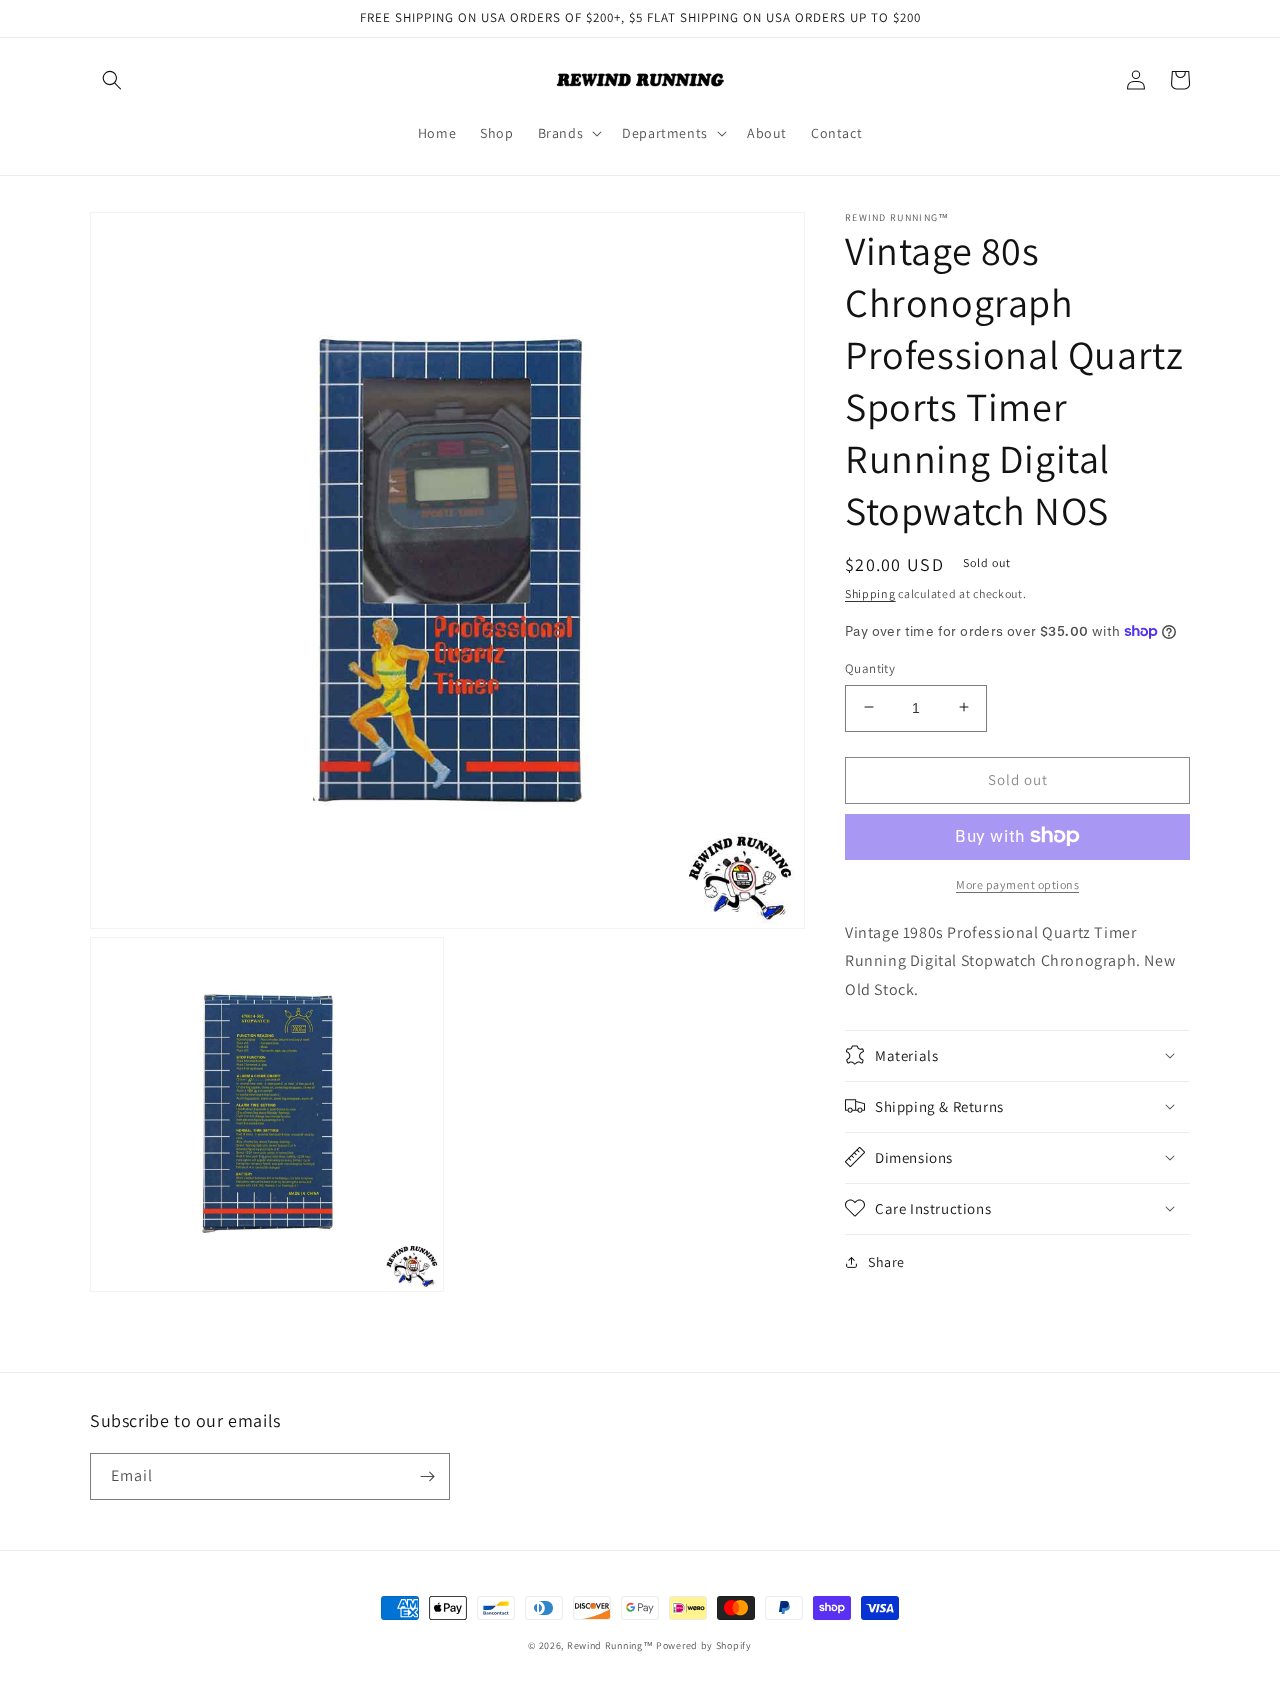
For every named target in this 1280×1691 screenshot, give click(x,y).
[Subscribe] (427, 1476)
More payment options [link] (1017, 883)
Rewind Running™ (610, 1645)
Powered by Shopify (704, 1645)
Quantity (870, 667)
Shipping (870, 593)
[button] (112, 80)
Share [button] (886, 1261)
